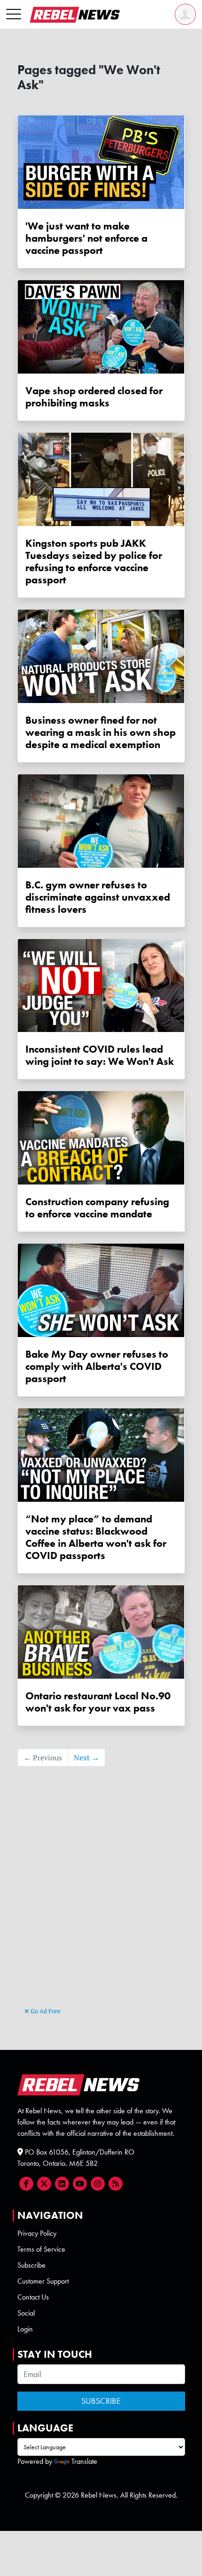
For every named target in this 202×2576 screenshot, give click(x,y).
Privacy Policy (37, 2233)
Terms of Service (41, 2249)
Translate (84, 2461)
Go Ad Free (45, 2011)
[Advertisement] (101, 1901)
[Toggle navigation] (14, 15)
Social (26, 2313)
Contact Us (33, 2297)
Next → (86, 1758)
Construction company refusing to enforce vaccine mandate (97, 1208)
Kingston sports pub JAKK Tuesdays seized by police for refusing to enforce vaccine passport (94, 562)
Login (25, 2329)
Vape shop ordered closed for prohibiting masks (94, 397)
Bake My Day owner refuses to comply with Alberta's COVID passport (97, 1367)
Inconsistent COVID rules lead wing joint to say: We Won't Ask (100, 1055)
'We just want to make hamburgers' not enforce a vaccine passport (86, 238)
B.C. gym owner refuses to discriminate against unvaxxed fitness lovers (98, 897)
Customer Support (43, 2281)
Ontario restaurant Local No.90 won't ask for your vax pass (98, 1702)
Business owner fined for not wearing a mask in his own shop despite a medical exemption (101, 733)
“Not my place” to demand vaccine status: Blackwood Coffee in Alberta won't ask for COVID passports (96, 1537)
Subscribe (31, 2265)
